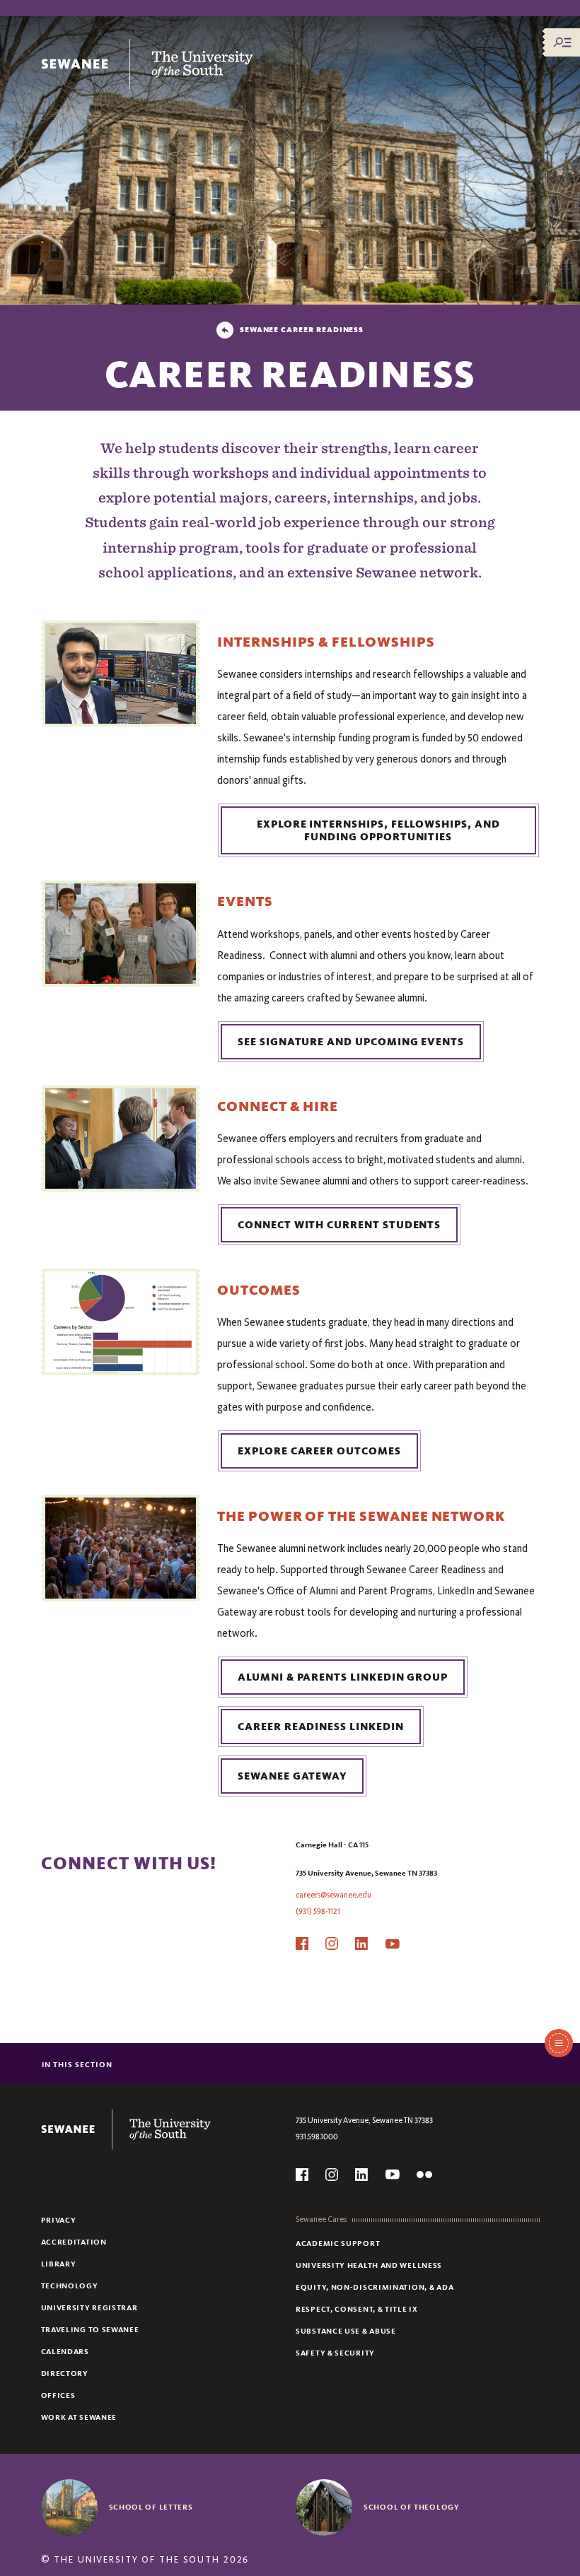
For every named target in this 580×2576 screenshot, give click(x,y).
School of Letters (151, 2507)
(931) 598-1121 (318, 1911)
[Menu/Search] (562, 42)
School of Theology (412, 2507)
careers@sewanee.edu (333, 1895)
